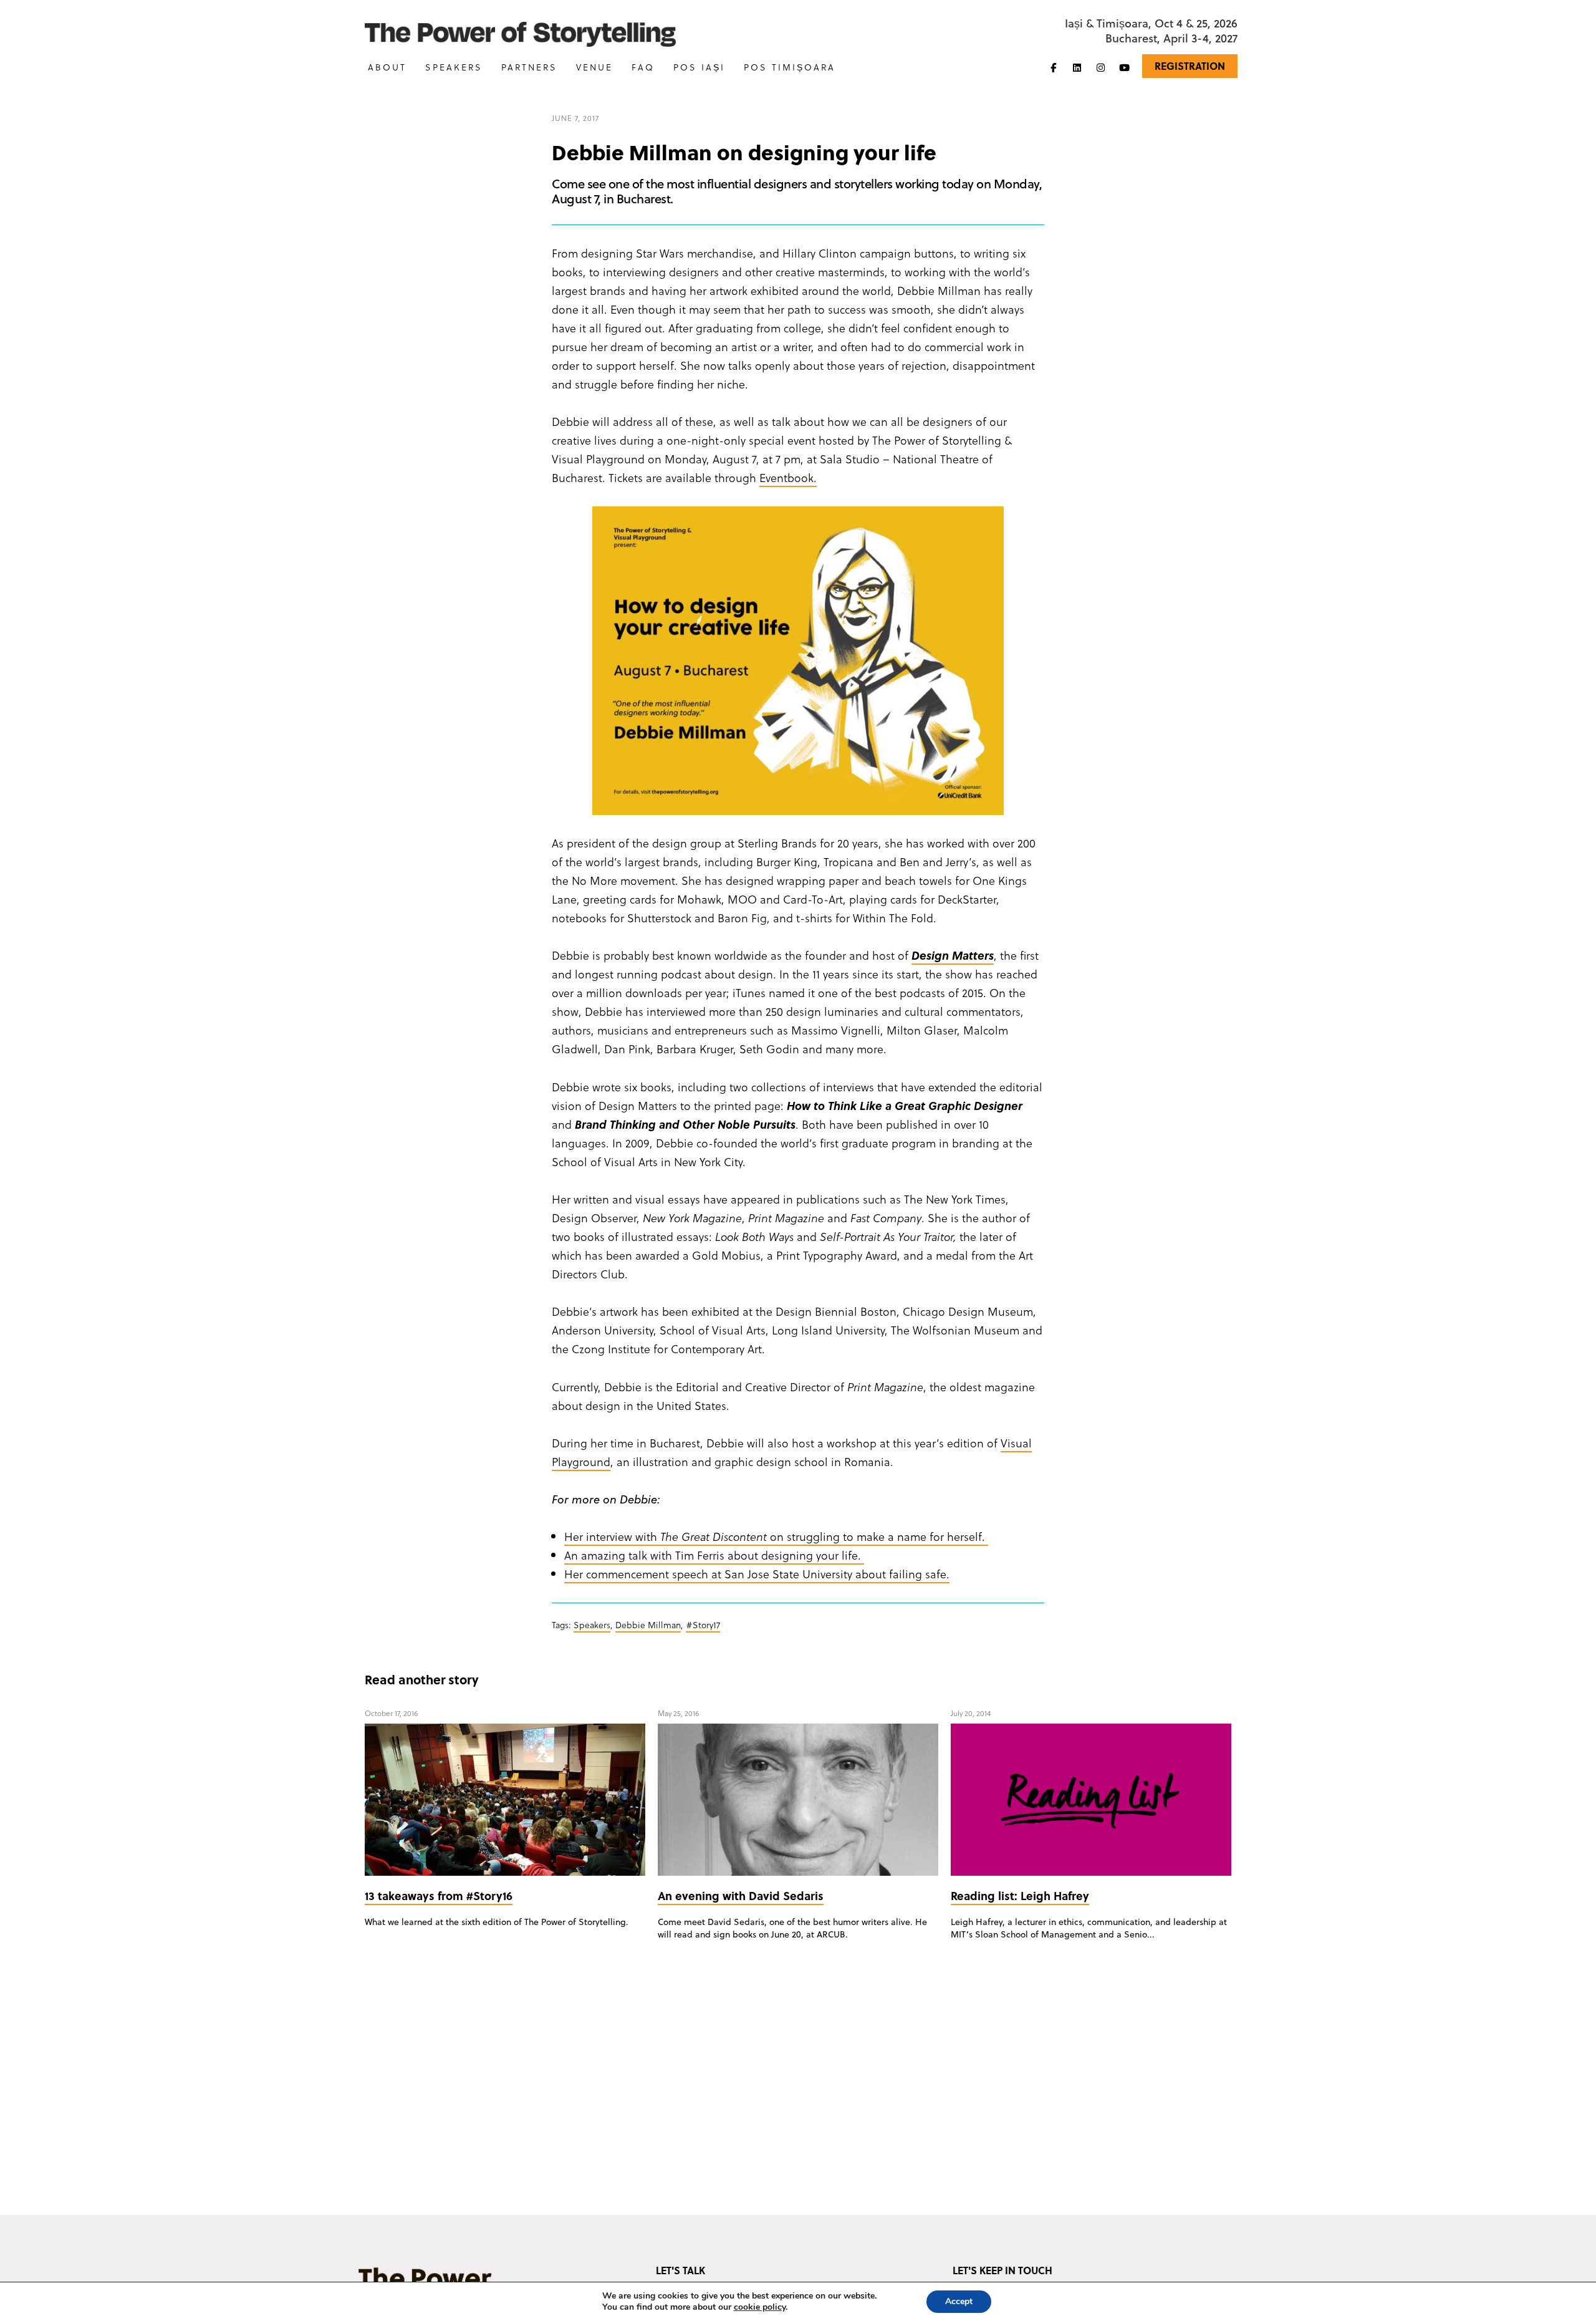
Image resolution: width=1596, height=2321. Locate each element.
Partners (529, 67)
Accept (959, 2301)
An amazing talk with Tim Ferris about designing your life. (714, 1555)
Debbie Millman (648, 1625)
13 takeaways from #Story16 (439, 1895)
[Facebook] (1053, 67)
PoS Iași (699, 67)
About (387, 67)
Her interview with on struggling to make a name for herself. (776, 1536)
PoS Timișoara (790, 67)
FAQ (643, 67)
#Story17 (703, 1625)
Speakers (454, 67)
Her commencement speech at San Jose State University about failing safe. (757, 1574)
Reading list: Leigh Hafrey (1020, 1895)
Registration (1190, 66)
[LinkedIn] (1077, 67)
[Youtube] (1124, 67)
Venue (594, 67)
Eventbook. (788, 477)
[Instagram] (1100, 67)
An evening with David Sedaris (741, 1895)
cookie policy (760, 2307)
